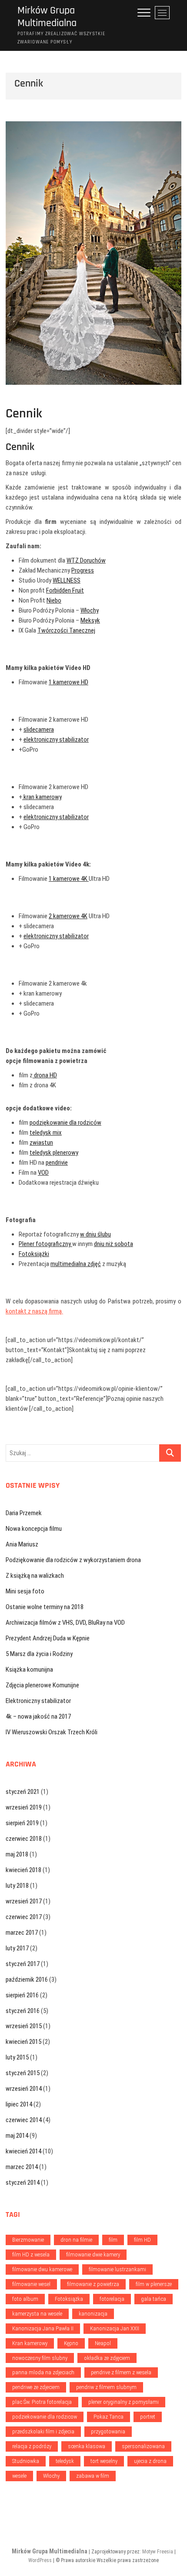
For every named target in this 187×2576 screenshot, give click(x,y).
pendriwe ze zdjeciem (36, 2387)
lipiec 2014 (19, 2104)
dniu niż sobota (114, 1244)
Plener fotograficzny (45, 1244)
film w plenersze (154, 2284)
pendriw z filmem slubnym (106, 2387)
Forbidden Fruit (65, 590)
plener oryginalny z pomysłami (124, 2402)
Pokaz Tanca (109, 2417)
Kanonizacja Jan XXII (115, 2328)
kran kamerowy (42, 797)
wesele (19, 2476)
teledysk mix (46, 1133)
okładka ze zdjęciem (107, 2358)
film (113, 2240)
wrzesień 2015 (24, 2026)
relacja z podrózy (32, 2446)
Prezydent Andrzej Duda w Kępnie (48, 1638)
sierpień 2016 (22, 1995)
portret (148, 2417)
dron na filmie (76, 2240)
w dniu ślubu (95, 1234)
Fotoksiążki (34, 1254)
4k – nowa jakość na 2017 (38, 1716)
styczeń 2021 (23, 1792)
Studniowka (26, 2461)
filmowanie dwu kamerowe (42, 2269)
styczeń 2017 (23, 1964)
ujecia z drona (150, 2461)
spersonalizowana (143, 2446)
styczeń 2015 (23, 2073)
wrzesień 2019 (24, 1807)
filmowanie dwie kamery (93, 2254)
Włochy (90, 610)
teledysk (65, 2461)
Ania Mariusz (22, 1544)
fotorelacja (112, 2299)
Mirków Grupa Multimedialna (47, 17)
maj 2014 (17, 2136)
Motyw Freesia (158, 2552)
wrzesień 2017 (24, 1901)
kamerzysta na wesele (37, 2314)
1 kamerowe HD (68, 682)
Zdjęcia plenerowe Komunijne (42, 1685)
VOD (43, 1173)
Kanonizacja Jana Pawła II (43, 2328)
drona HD (45, 1075)
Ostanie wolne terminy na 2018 (45, 1607)
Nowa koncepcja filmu (34, 1529)
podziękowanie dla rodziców (65, 1123)
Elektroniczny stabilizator (38, 1701)
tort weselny (104, 2461)
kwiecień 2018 (23, 1870)
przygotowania (108, 2431)
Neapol (103, 2343)
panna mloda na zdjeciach (43, 2372)
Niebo (54, 600)
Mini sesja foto (25, 1591)
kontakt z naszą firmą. (34, 1311)
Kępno (71, 2343)
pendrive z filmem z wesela (121, 2372)
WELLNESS (67, 580)
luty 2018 (17, 1886)
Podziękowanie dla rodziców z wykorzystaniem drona (73, 1560)
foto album (25, 2299)
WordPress (40, 2560)
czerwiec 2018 (24, 1839)
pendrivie (57, 1163)
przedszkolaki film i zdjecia (43, 2431)
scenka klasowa (87, 2446)
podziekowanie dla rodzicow (45, 2417)
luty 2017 (17, 1948)
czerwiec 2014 (24, 2120)
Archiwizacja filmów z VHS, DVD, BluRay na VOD (65, 1623)
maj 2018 (17, 1854)
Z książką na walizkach (35, 1576)
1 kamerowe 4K (69, 879)
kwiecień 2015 (23, 2042)
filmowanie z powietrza (93, 2284)
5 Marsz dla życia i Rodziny (39, 1654)
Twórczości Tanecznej (66, 630)
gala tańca (154, 2299)
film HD (142, 2240)
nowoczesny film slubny (40, 2358)
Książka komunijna (29, 1670)
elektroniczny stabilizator (56, 740)
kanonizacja (93, 2314)
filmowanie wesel (31, 2284)
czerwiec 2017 (24, 1917)
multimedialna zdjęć (76, 1264)
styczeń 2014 (23, 2183)
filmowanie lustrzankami (117, 2269)
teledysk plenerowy (54, 1153)
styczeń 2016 (23, 2011)
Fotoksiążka (69, 2299)
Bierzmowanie (28, 2240)
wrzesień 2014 (24, 2089)
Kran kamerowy (30, 2343)
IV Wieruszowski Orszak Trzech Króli (52, 1732)
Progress (83, 570)
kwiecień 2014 (23, 2151)
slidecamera (39, 730)
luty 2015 (17, 2057)
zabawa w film (93, 2476)
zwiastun (41, 1143)
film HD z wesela (31, 2254)
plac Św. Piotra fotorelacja (42, 2402)
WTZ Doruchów (86, 560)
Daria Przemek (24, 1513)
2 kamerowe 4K (68, 916)
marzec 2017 (22, 1933)
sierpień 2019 (22, 1823)
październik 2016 (27, 1979)
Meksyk (90, 620)
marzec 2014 (22, 2167)
